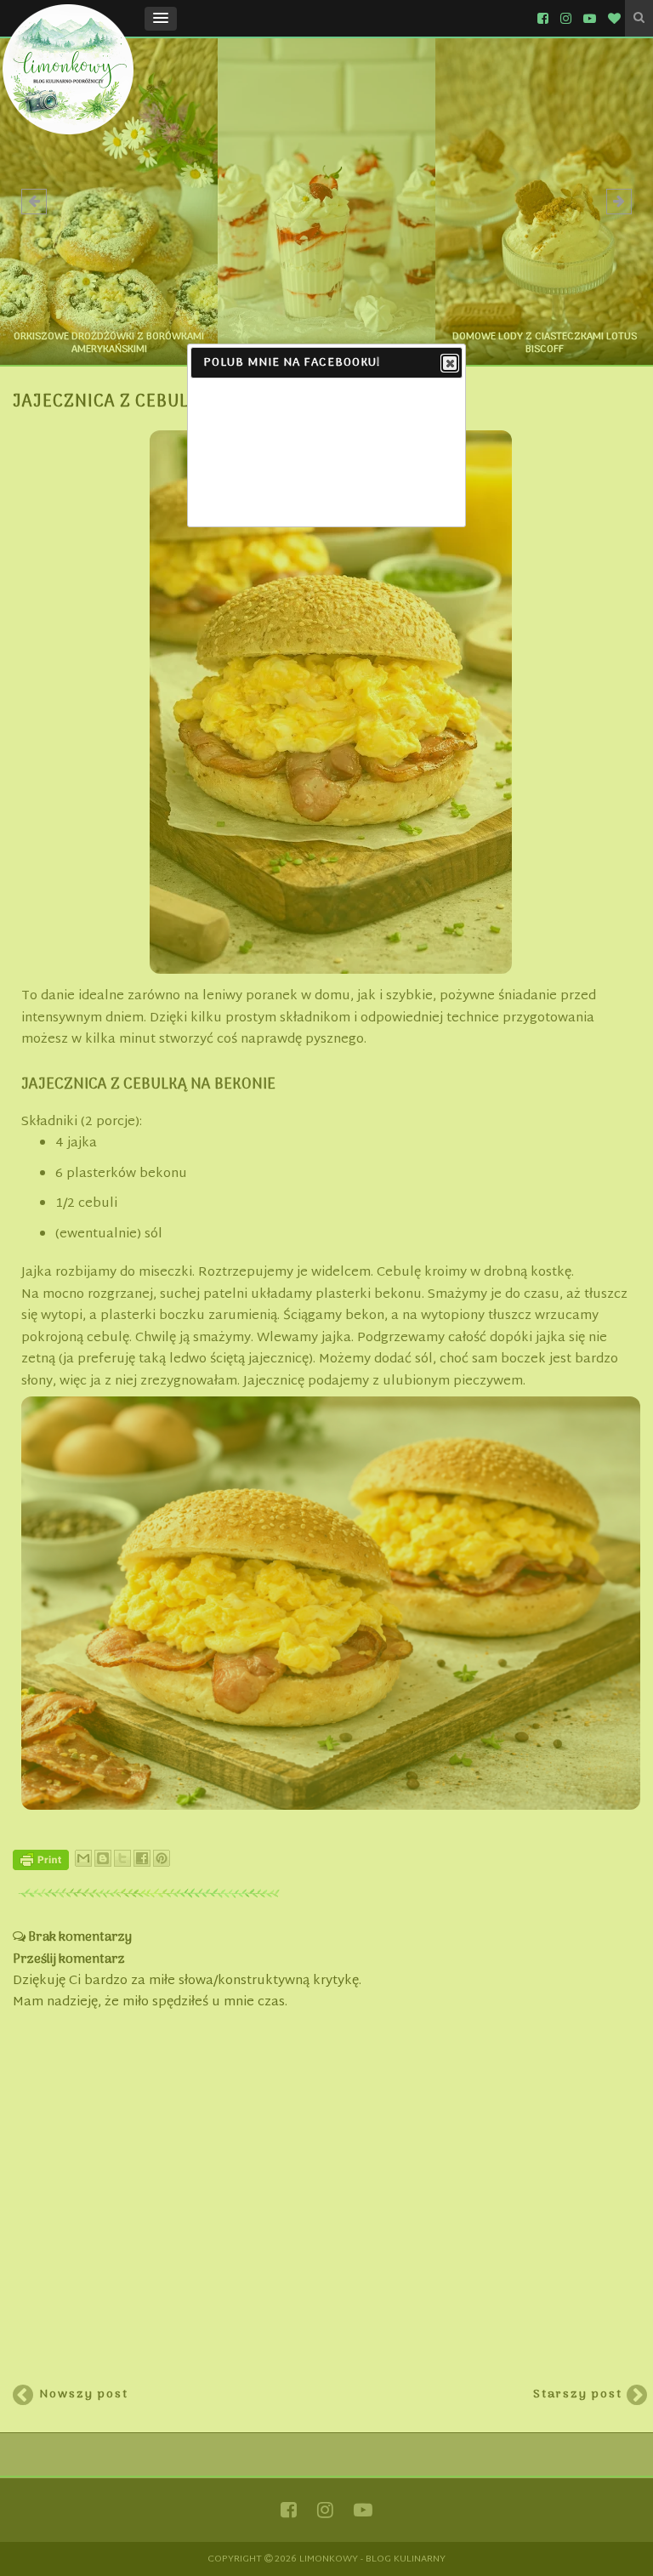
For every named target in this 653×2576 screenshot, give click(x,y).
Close (450, 363)
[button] (161, 19)
